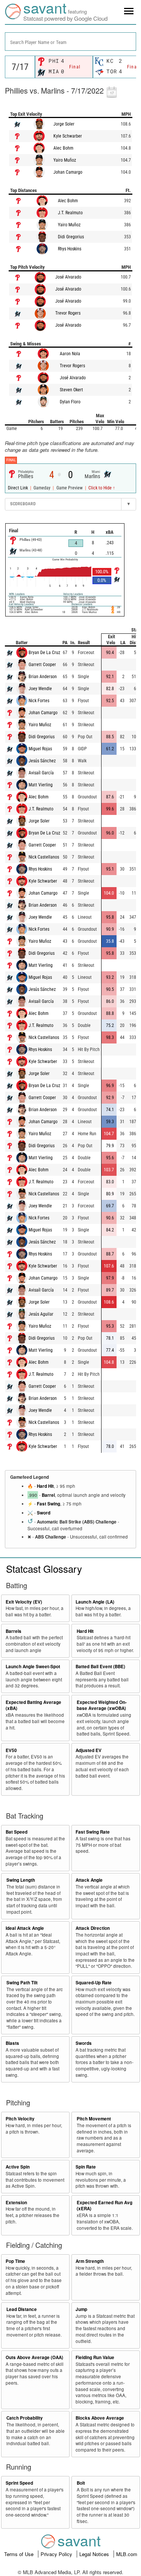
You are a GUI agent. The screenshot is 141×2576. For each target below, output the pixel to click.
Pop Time (15, 2261)
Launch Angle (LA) (95, 1602)
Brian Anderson (43, 677)
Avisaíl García (41, 773)
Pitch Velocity (20, 2119)
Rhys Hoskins (70, 249)
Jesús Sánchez (42, 761)
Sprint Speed (19, 2483)
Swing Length (21, 1880)
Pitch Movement (94, 2119)
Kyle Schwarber (68, 136)
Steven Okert (71, 390)
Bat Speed (17, 1832)
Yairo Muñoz (65, 160)
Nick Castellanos (44, 857)
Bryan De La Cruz (44, 653)
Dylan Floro (70, 402)
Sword (44, 1513)
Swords (84, 2043)
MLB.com (127, 2554)
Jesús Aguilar (41, 1314)
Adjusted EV (89, 1750)
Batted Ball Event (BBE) (100, 1667)
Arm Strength (90, 2261)
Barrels (14, 1631)
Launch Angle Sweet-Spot (33, 1667)
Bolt (81, 2483)
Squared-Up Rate (94, 1983)
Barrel (48, 1495)
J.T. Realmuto (70, 213)
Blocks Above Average (100, 2418)
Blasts (12, 2043)
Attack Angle (89, 1880)
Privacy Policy (57, 2554)
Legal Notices (95, 2554)
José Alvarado (68, 277)
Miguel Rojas (40, 749)
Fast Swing (49, 1504)
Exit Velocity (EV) (24, 1602)
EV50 (11, 1750)
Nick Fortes (39, 701)
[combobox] (70, 42)
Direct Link (18, 488)
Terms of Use (20, 2554)
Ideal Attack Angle (25, 1928)
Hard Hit (45, 1486)
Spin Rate (86, 2167)
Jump (81, 2309)
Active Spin (18, 2167)
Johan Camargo (68, 172)
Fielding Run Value (95, 2357)
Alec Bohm (63, 148)
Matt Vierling (41, 785)
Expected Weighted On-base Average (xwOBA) (102, 1705)
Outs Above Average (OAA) (34, 2357)
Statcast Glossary (44, 1568)
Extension (16, 2203)
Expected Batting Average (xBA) (33, 1705)
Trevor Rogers (68, 313)
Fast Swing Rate (93, 1832)
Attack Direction (93, 1928)
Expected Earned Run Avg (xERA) (105, 2206)
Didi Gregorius (71, 237)
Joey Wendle (40, 689)
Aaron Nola (70, 354)
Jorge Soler (64, 124)
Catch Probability (25, 2418)
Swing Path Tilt (22, 1983)
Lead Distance (22, 2309)
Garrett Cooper (42, 665)
